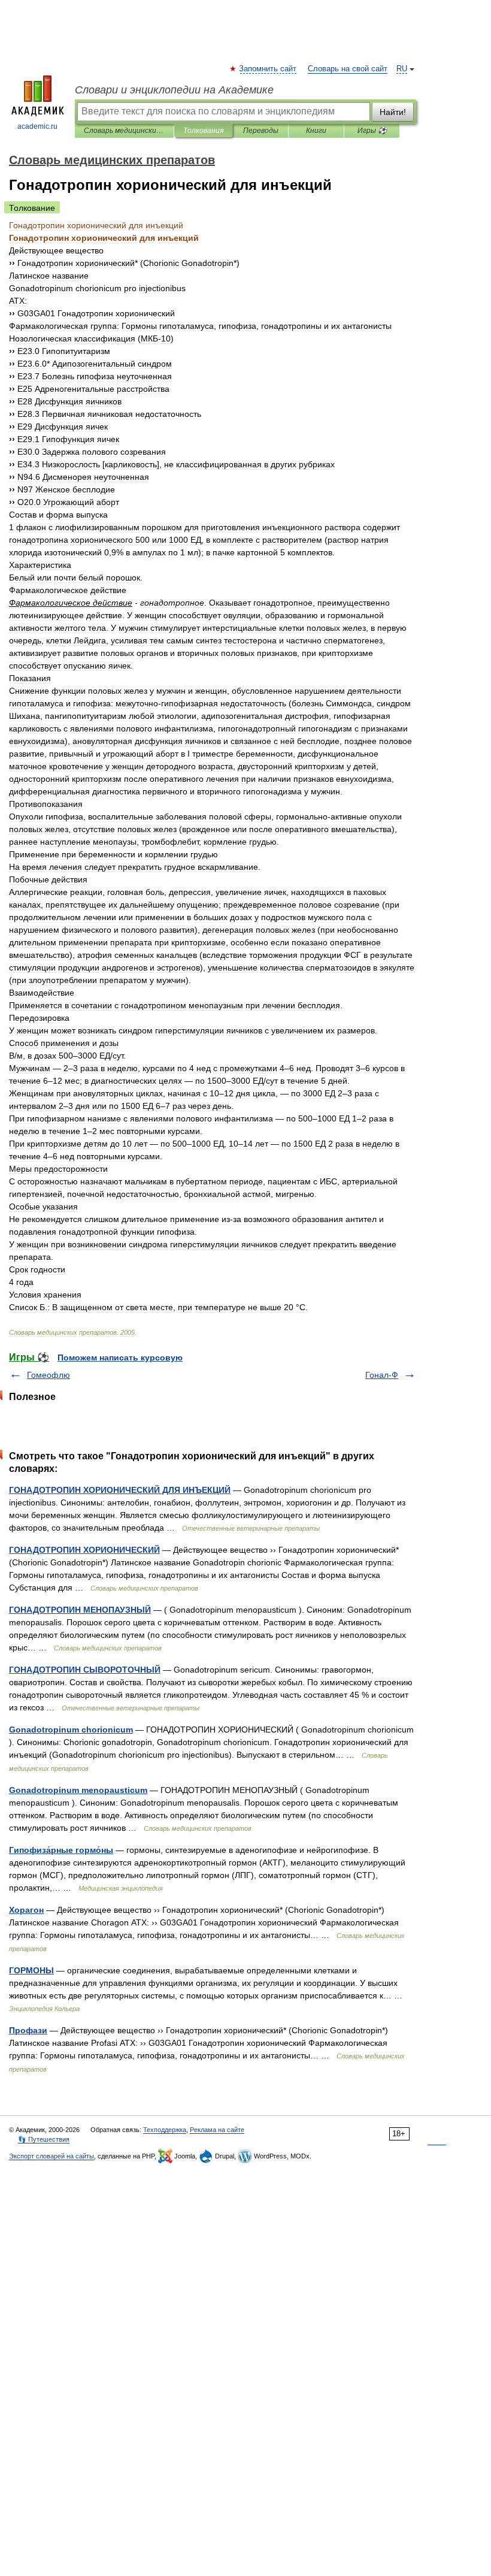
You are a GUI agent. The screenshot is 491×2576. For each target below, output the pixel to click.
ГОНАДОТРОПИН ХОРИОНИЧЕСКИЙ (84, 1550)
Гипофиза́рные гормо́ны (61, 1850)
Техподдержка (165, 2130)
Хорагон (26, 1910)
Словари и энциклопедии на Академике (174, 90)
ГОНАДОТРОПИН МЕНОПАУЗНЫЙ (80, 1610)
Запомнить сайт (268, 69)
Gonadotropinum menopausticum (78, 1790)
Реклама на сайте (217, 2130)
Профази (28, 2030)
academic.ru (37, 126)
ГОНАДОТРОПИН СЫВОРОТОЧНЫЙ (85, 1670)
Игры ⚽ (372, 131)
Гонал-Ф (382, 1375)
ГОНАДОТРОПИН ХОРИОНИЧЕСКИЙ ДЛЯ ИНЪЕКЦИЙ (120, 1490)
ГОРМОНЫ (31, 1970)
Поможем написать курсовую (120, 1357)
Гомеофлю (49, 1375)
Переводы (261, 131)
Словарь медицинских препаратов (124, 131)
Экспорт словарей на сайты (51, 2156)
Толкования (203, 131)
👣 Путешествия (44, 2139)
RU (402, 69)
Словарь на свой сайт (348, 69)
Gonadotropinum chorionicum (71, 1730)
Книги (316, 131)
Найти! (393, 112)
